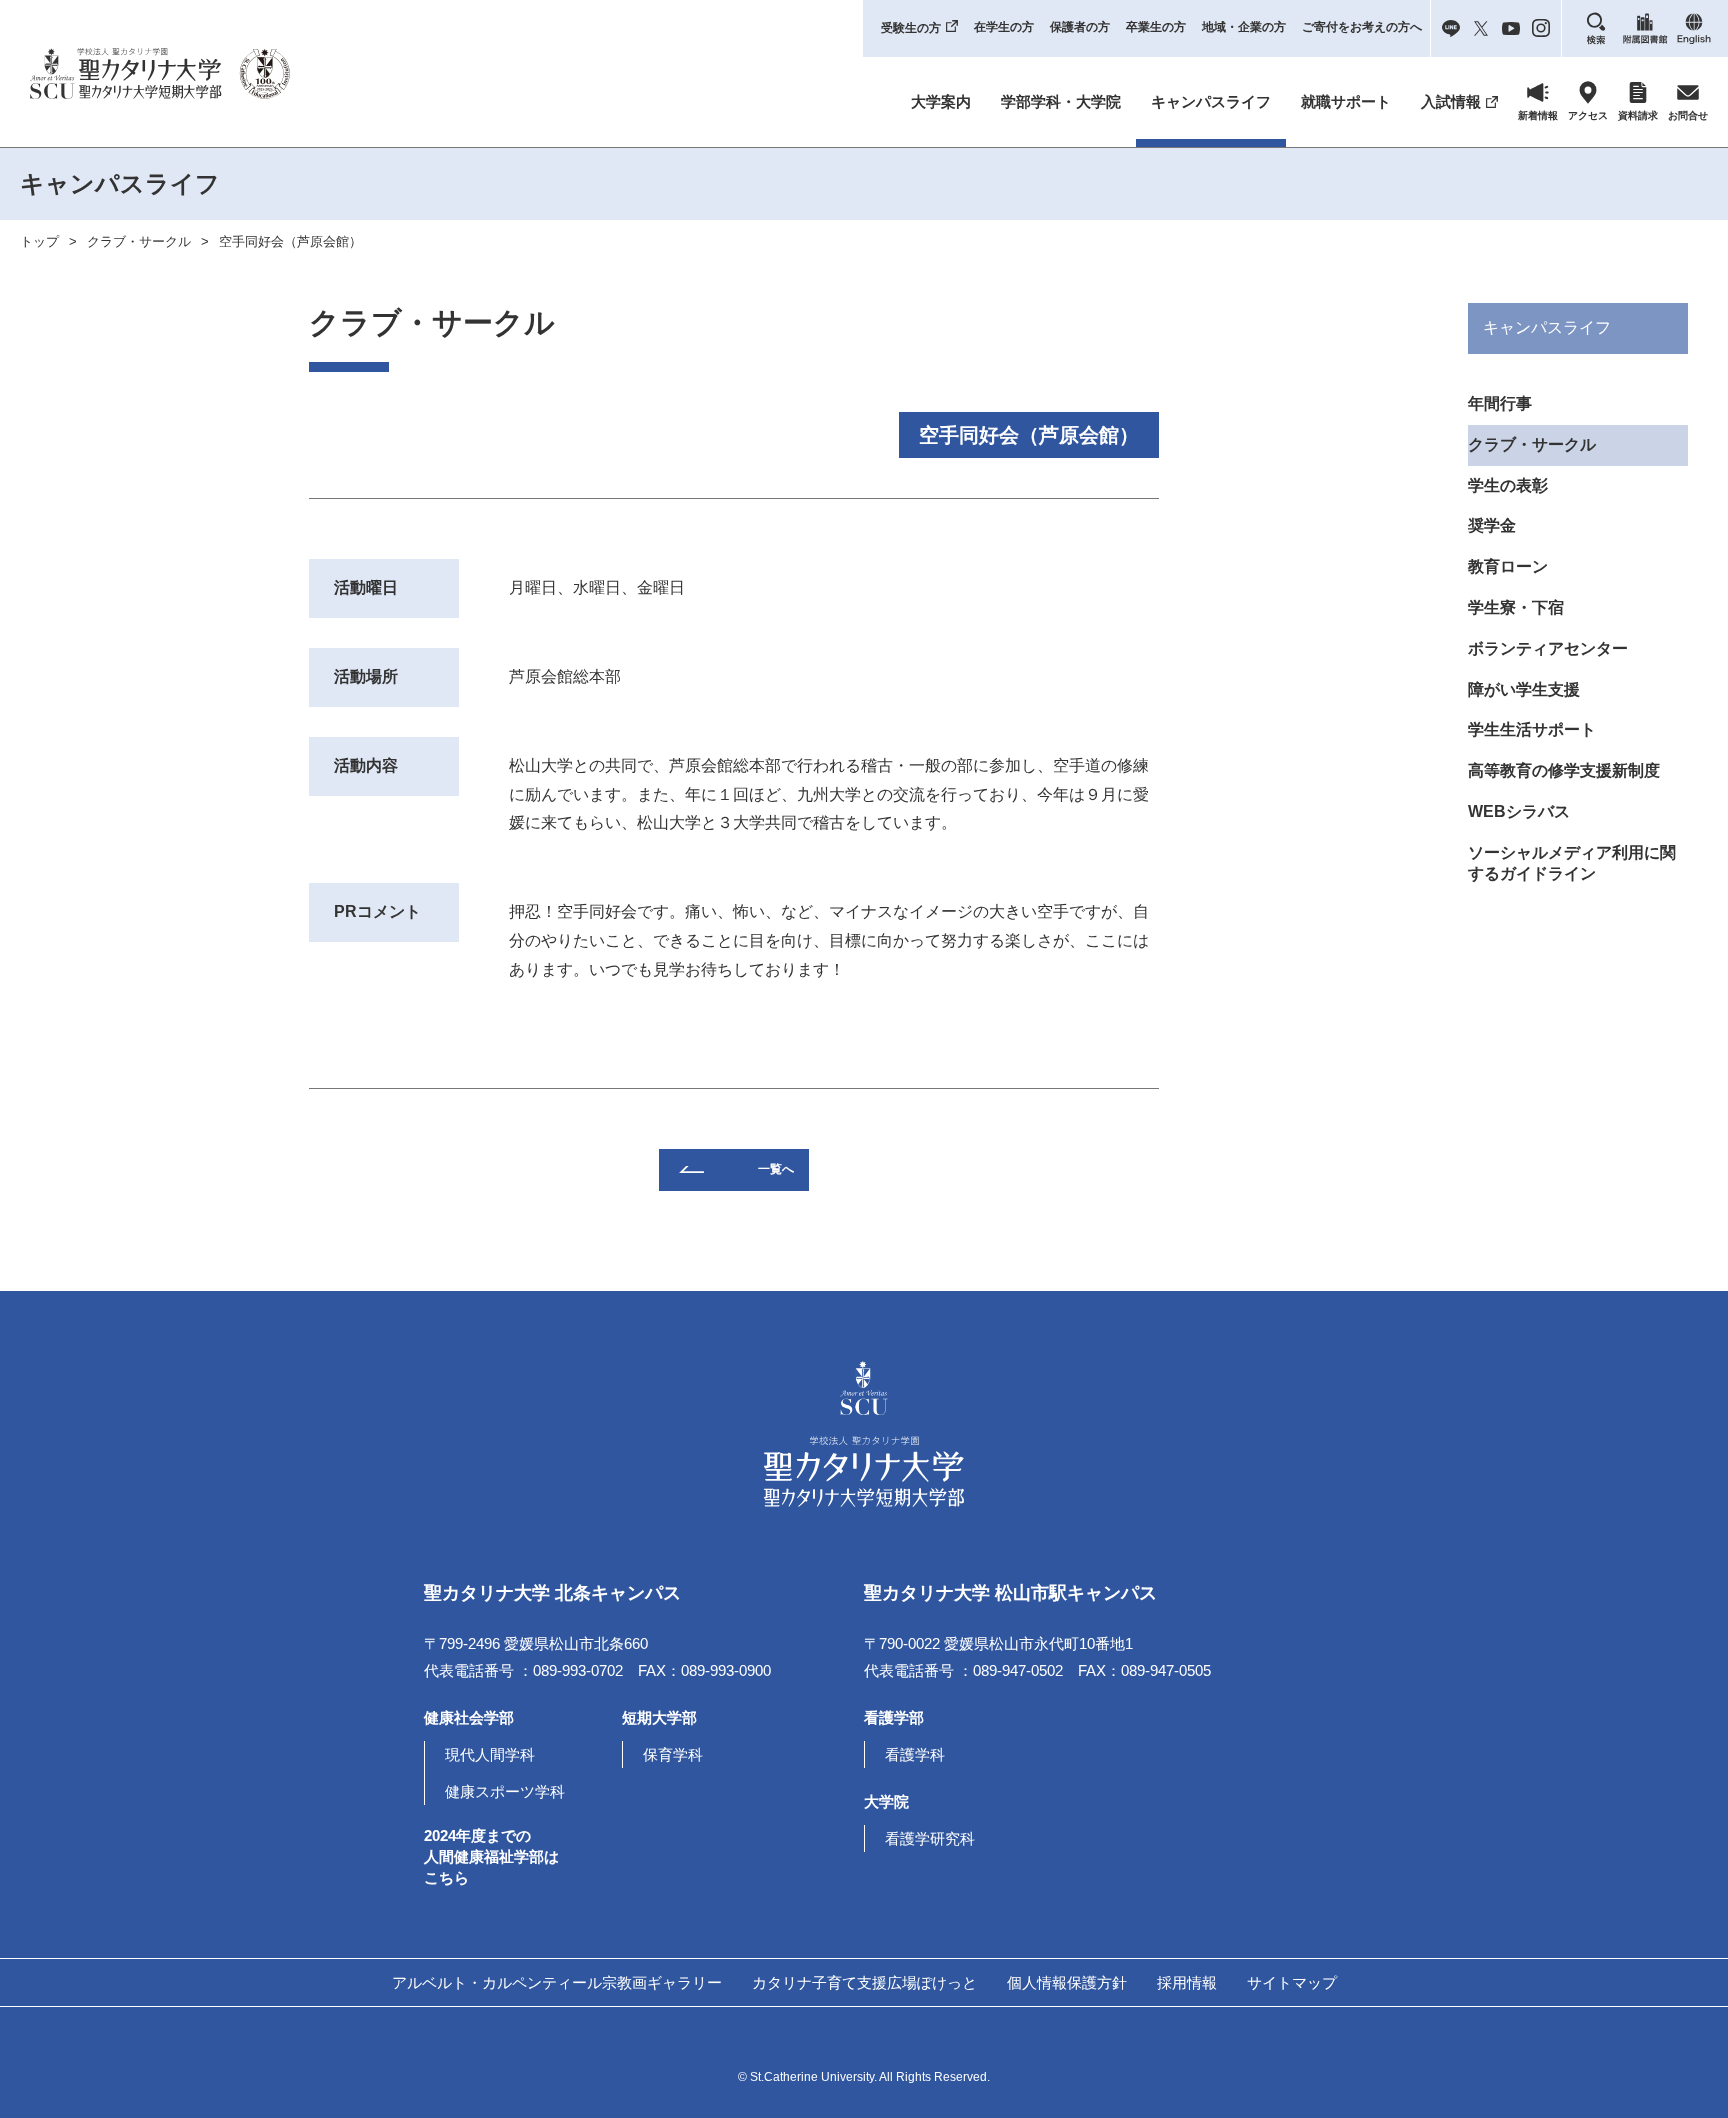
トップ (39, 241)
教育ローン (1508, 566)
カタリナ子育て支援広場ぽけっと (864, 1982)
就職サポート (1346, 101)
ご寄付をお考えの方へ (1362, 27)
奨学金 (1492, 525)
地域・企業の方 (1244, 27)
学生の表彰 (1508, 485)
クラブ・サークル (139, 241)
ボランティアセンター (1548, 648)
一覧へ (776, 1169)
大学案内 (941, 101)
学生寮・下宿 (1516, 607)
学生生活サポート (1532, 729)
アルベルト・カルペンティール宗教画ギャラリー (557, 1982)
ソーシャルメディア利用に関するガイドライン (1572, 863)
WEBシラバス (1519, 811)
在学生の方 (1004, 27)
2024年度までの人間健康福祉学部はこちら (491, 1856)
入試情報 (1451, 101)
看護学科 (915, 1754)
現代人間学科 (490, 1754)
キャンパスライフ (1211, 101)
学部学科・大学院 (1061, 101)
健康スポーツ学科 (505, 1791)
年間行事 (1500, 403)
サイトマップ (1292, 1982)
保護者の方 (1080, 27)
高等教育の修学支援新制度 (1564, 770)
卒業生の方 (1156, 27)
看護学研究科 (930, 1838)
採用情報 (1187, 1982)
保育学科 (673, 1754)
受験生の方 (911, 28)
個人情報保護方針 (1067, 1982)
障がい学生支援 (1524, 689)
